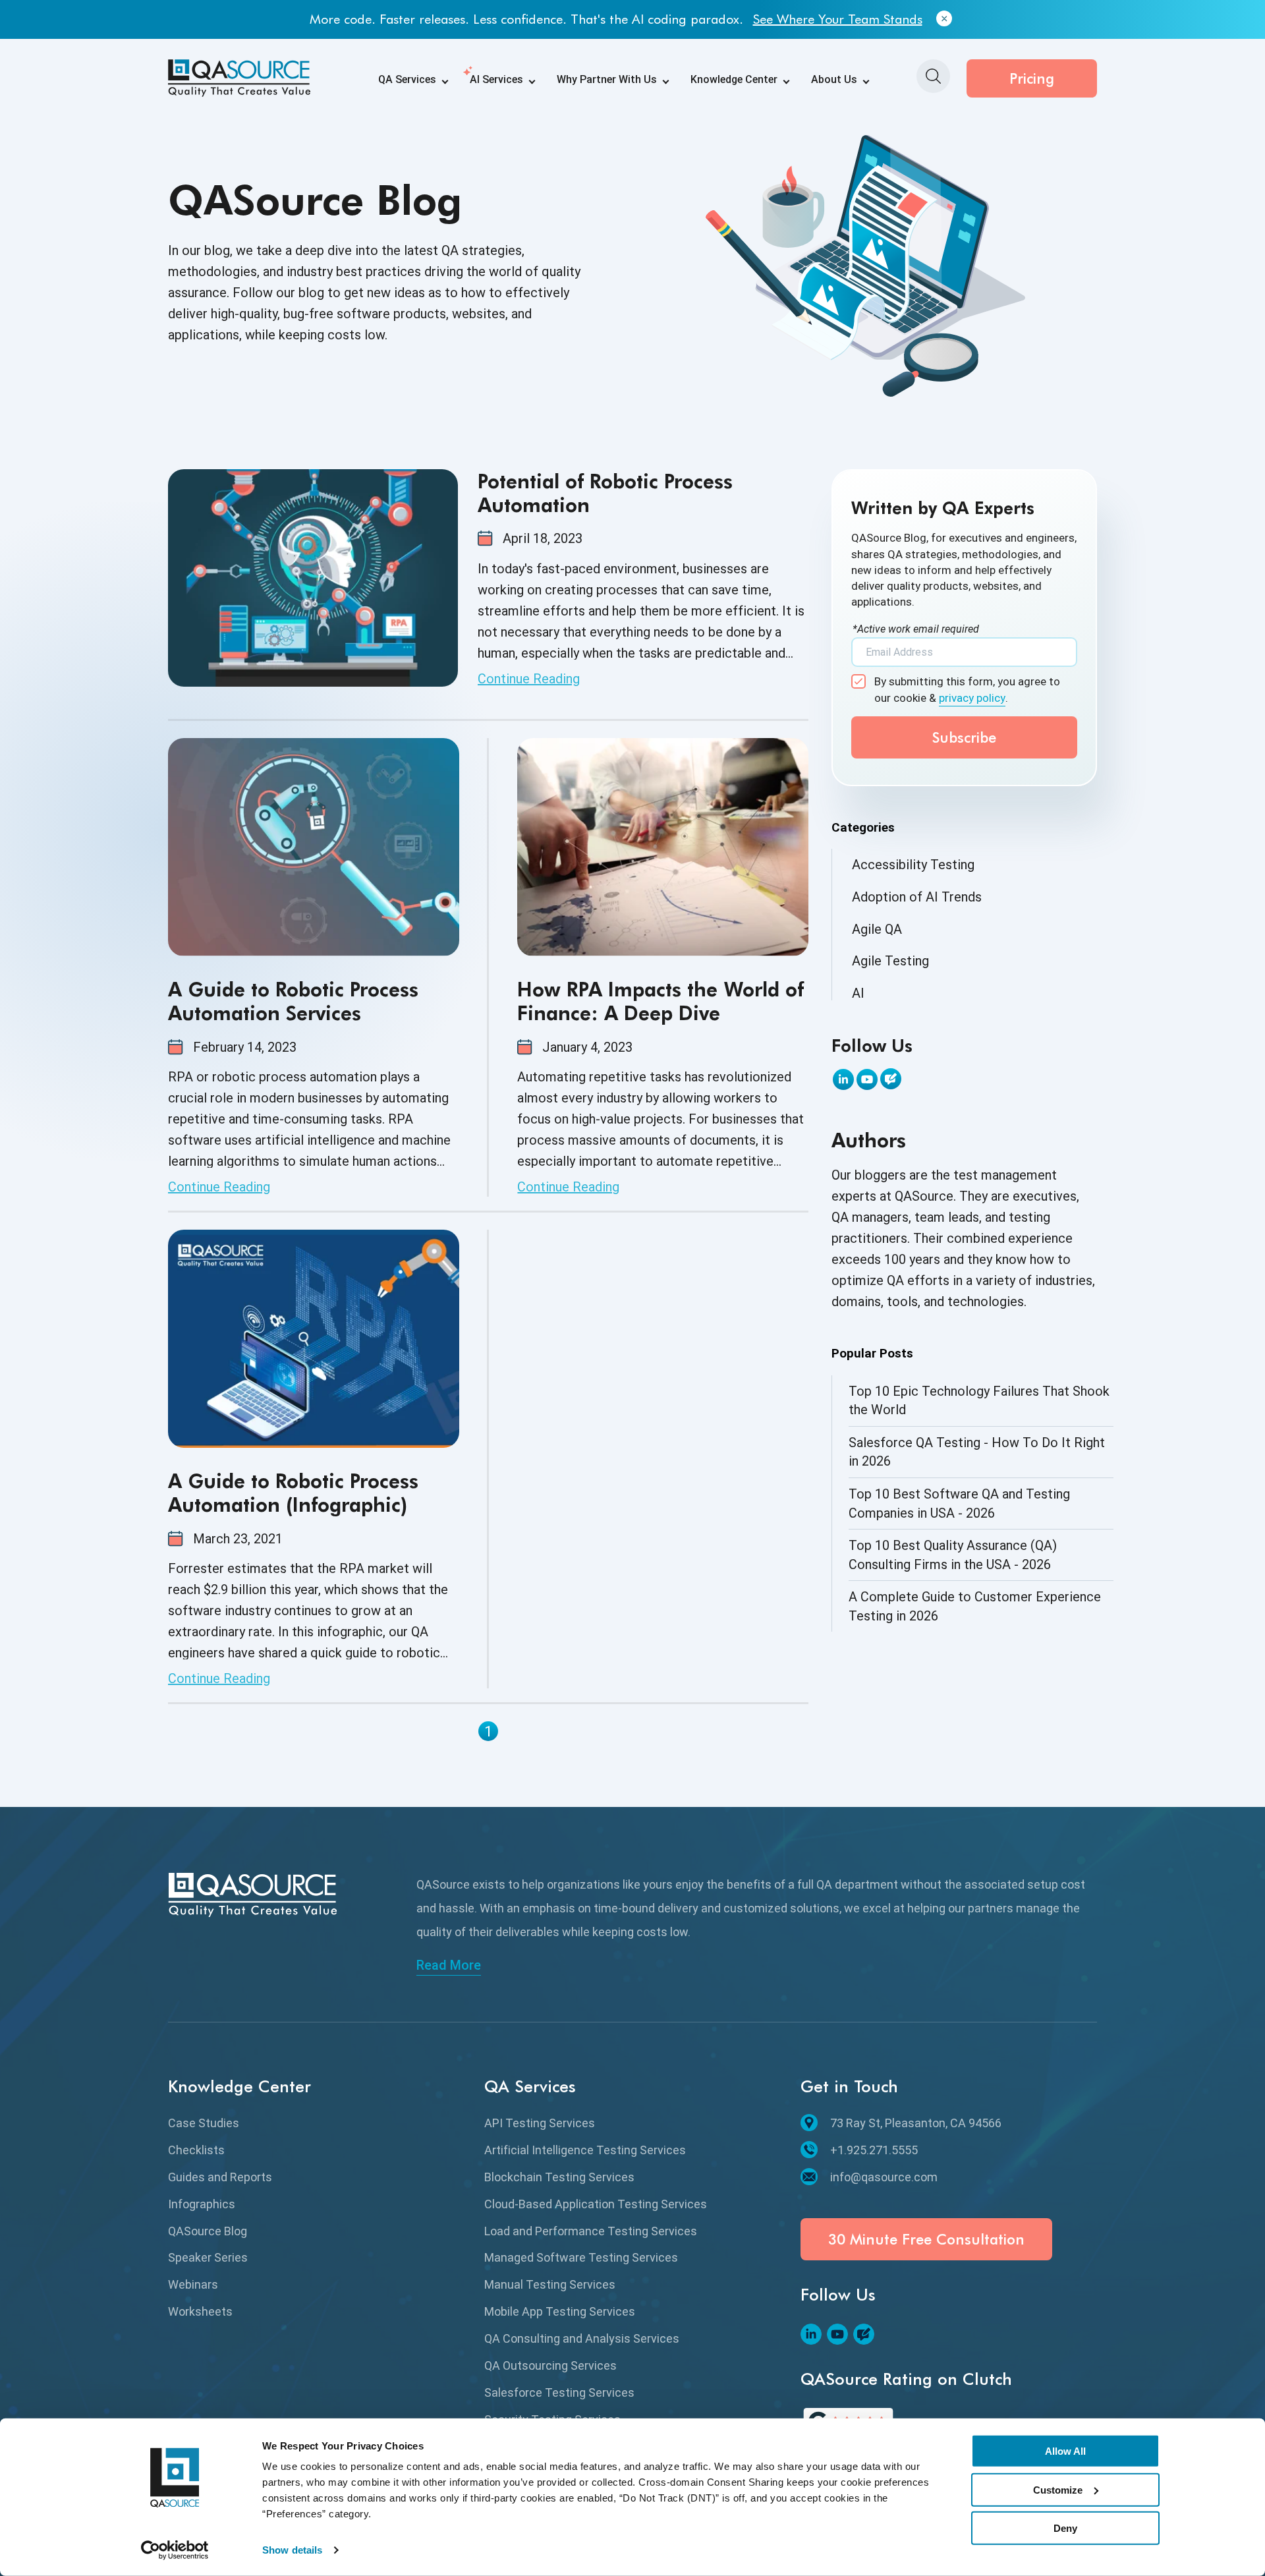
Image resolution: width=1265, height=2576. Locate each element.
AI (858, 993)
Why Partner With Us (607, 79)
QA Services (407, 79)
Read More (449, 1965)
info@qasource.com (884, 2177)
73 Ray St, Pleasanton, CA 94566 (916, 2123)
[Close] (944, 19)
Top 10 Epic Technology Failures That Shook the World (979, 1401)
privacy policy (972, 698)
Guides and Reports (220, 2177)
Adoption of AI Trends (917, 897)
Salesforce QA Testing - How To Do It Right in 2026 (977, 1452)
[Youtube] (867, 1079)
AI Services (496, 79)
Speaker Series (208, 2257)
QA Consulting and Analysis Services (582, 2338)
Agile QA (877, 929)
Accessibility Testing (913, 865)
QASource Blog (208, 2231)
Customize (1058, 2489)
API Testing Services (540, 2123)
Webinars (193, 2284)
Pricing (1032, 78)
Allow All (1065, 2451)
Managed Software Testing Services (581, 2257)
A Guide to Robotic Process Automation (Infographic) (293, 1493)
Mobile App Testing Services (560, 2311)
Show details (292, 2550)
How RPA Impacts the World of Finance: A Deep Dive (661, 1001)
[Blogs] (891, 1079)
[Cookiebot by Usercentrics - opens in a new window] (175, 2550)
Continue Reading (529, 679)
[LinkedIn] (843, 1079)
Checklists (196, 2150)
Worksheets (200, 2311)
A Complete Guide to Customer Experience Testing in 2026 (975, 1606)
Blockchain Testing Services (559, 2177)
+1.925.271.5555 (874, 2150)
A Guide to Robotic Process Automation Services (293, 1001)
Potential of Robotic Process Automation (605, 493)
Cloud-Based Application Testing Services (596, 2204)
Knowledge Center (734, 79)
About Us (834, 79)
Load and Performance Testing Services (591, 2231)
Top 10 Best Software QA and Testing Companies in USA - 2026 (959, 1503)
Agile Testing (890, 961)
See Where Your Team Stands (838, 19)
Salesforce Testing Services (559, 2392)
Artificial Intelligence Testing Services (585, 2150)
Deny (1065, 2528)
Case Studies (204, 2123)
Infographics (202, 2204)
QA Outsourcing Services (550, 2365)
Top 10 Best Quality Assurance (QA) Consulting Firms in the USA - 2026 (953, 1555)
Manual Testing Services (550, 2284)
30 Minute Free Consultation (926, 2239)
